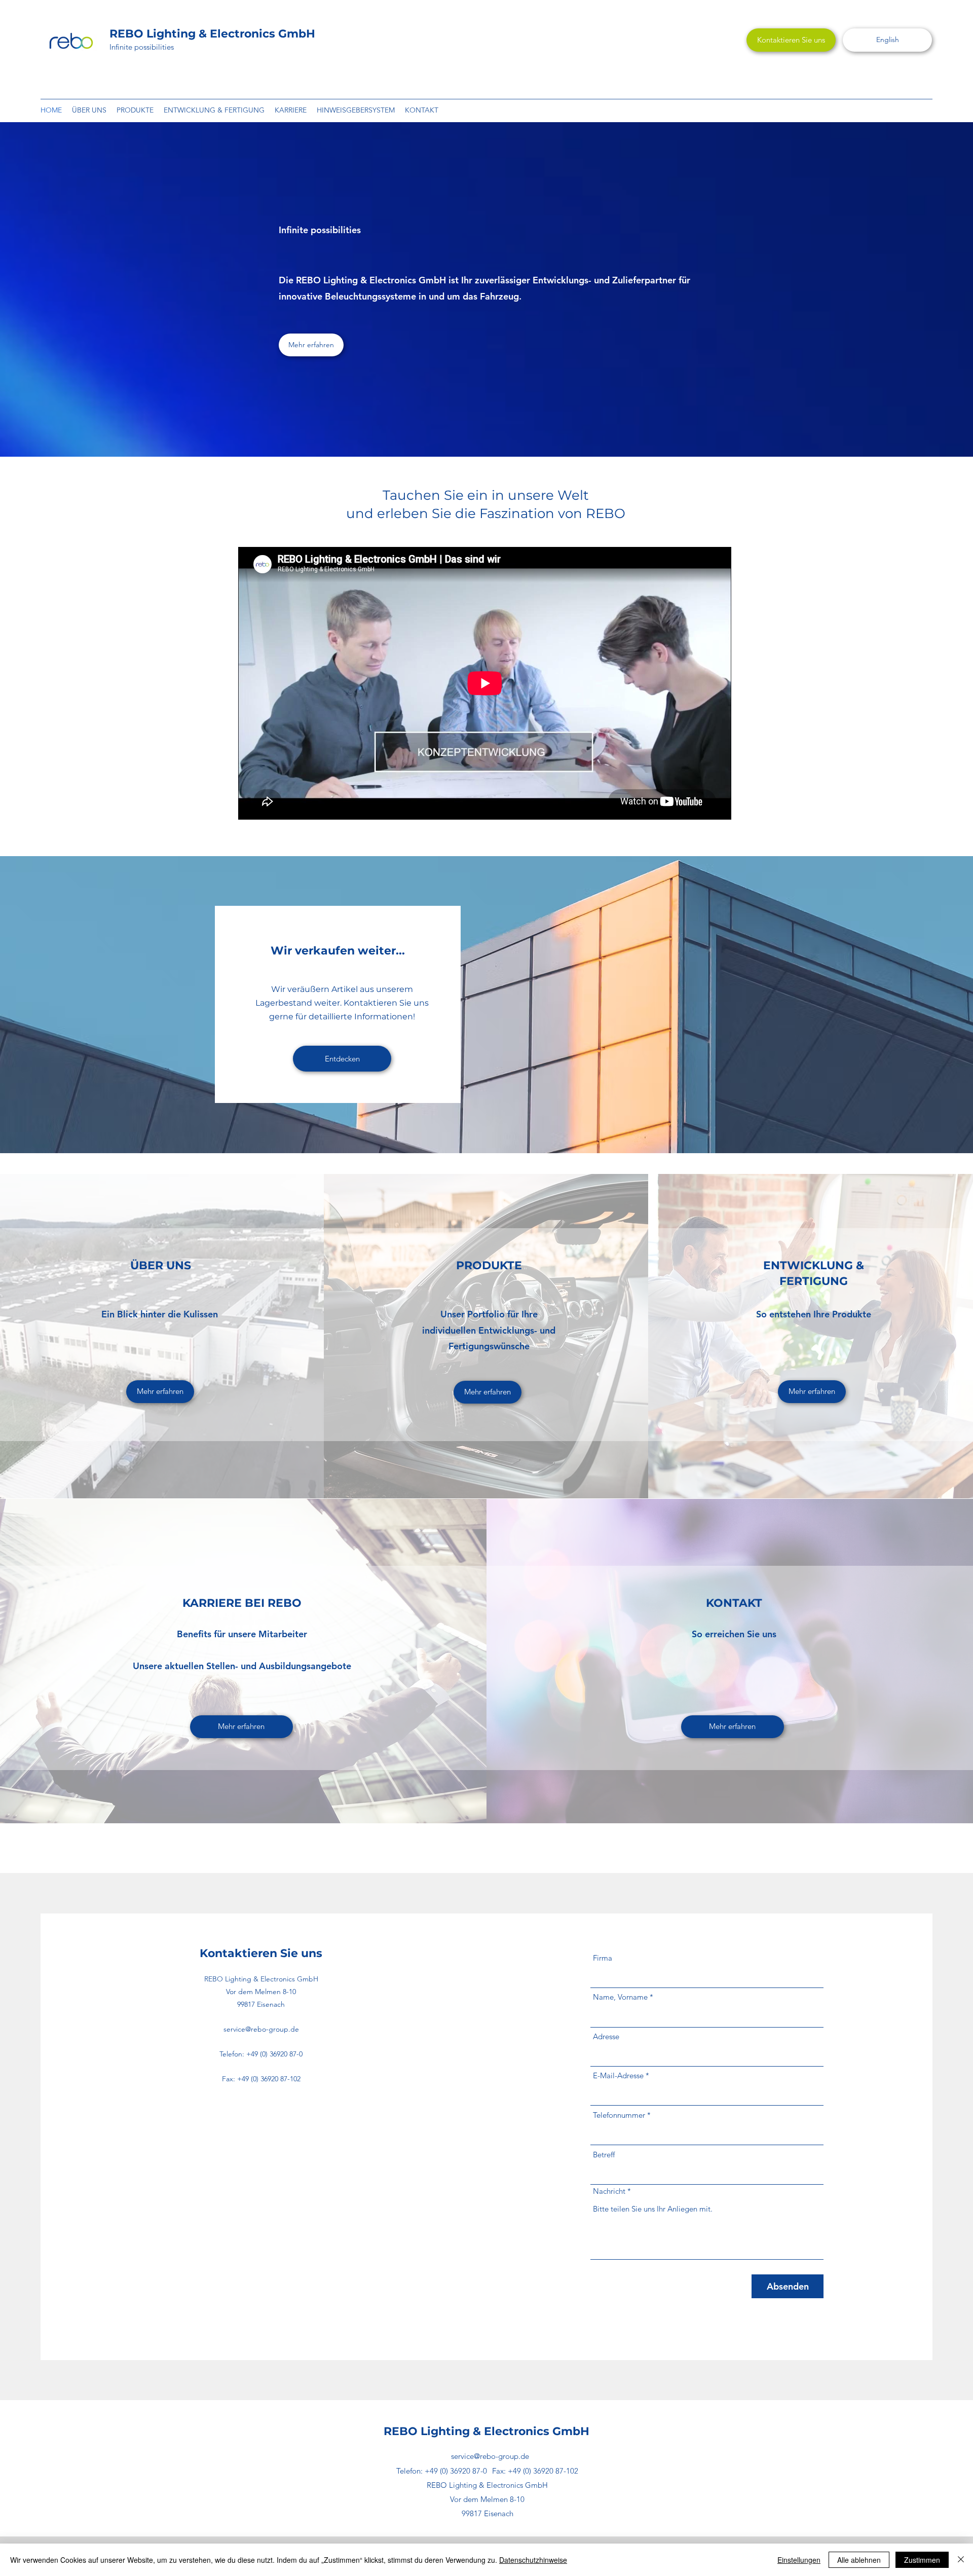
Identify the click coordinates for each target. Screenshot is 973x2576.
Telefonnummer (619, 2115)
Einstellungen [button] (799, 2560)
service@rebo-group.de (261, 2029)
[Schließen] (961, 2560)
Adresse (606, 2036)
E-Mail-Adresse (618, 2075)
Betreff (604, 2155)
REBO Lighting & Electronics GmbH (212, 34)
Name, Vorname (620, 1997)
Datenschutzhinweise (533, 2560)
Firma (603, 1958)
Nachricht (609, 2191)
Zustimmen (922, 2560)
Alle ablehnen (859, 2560)
